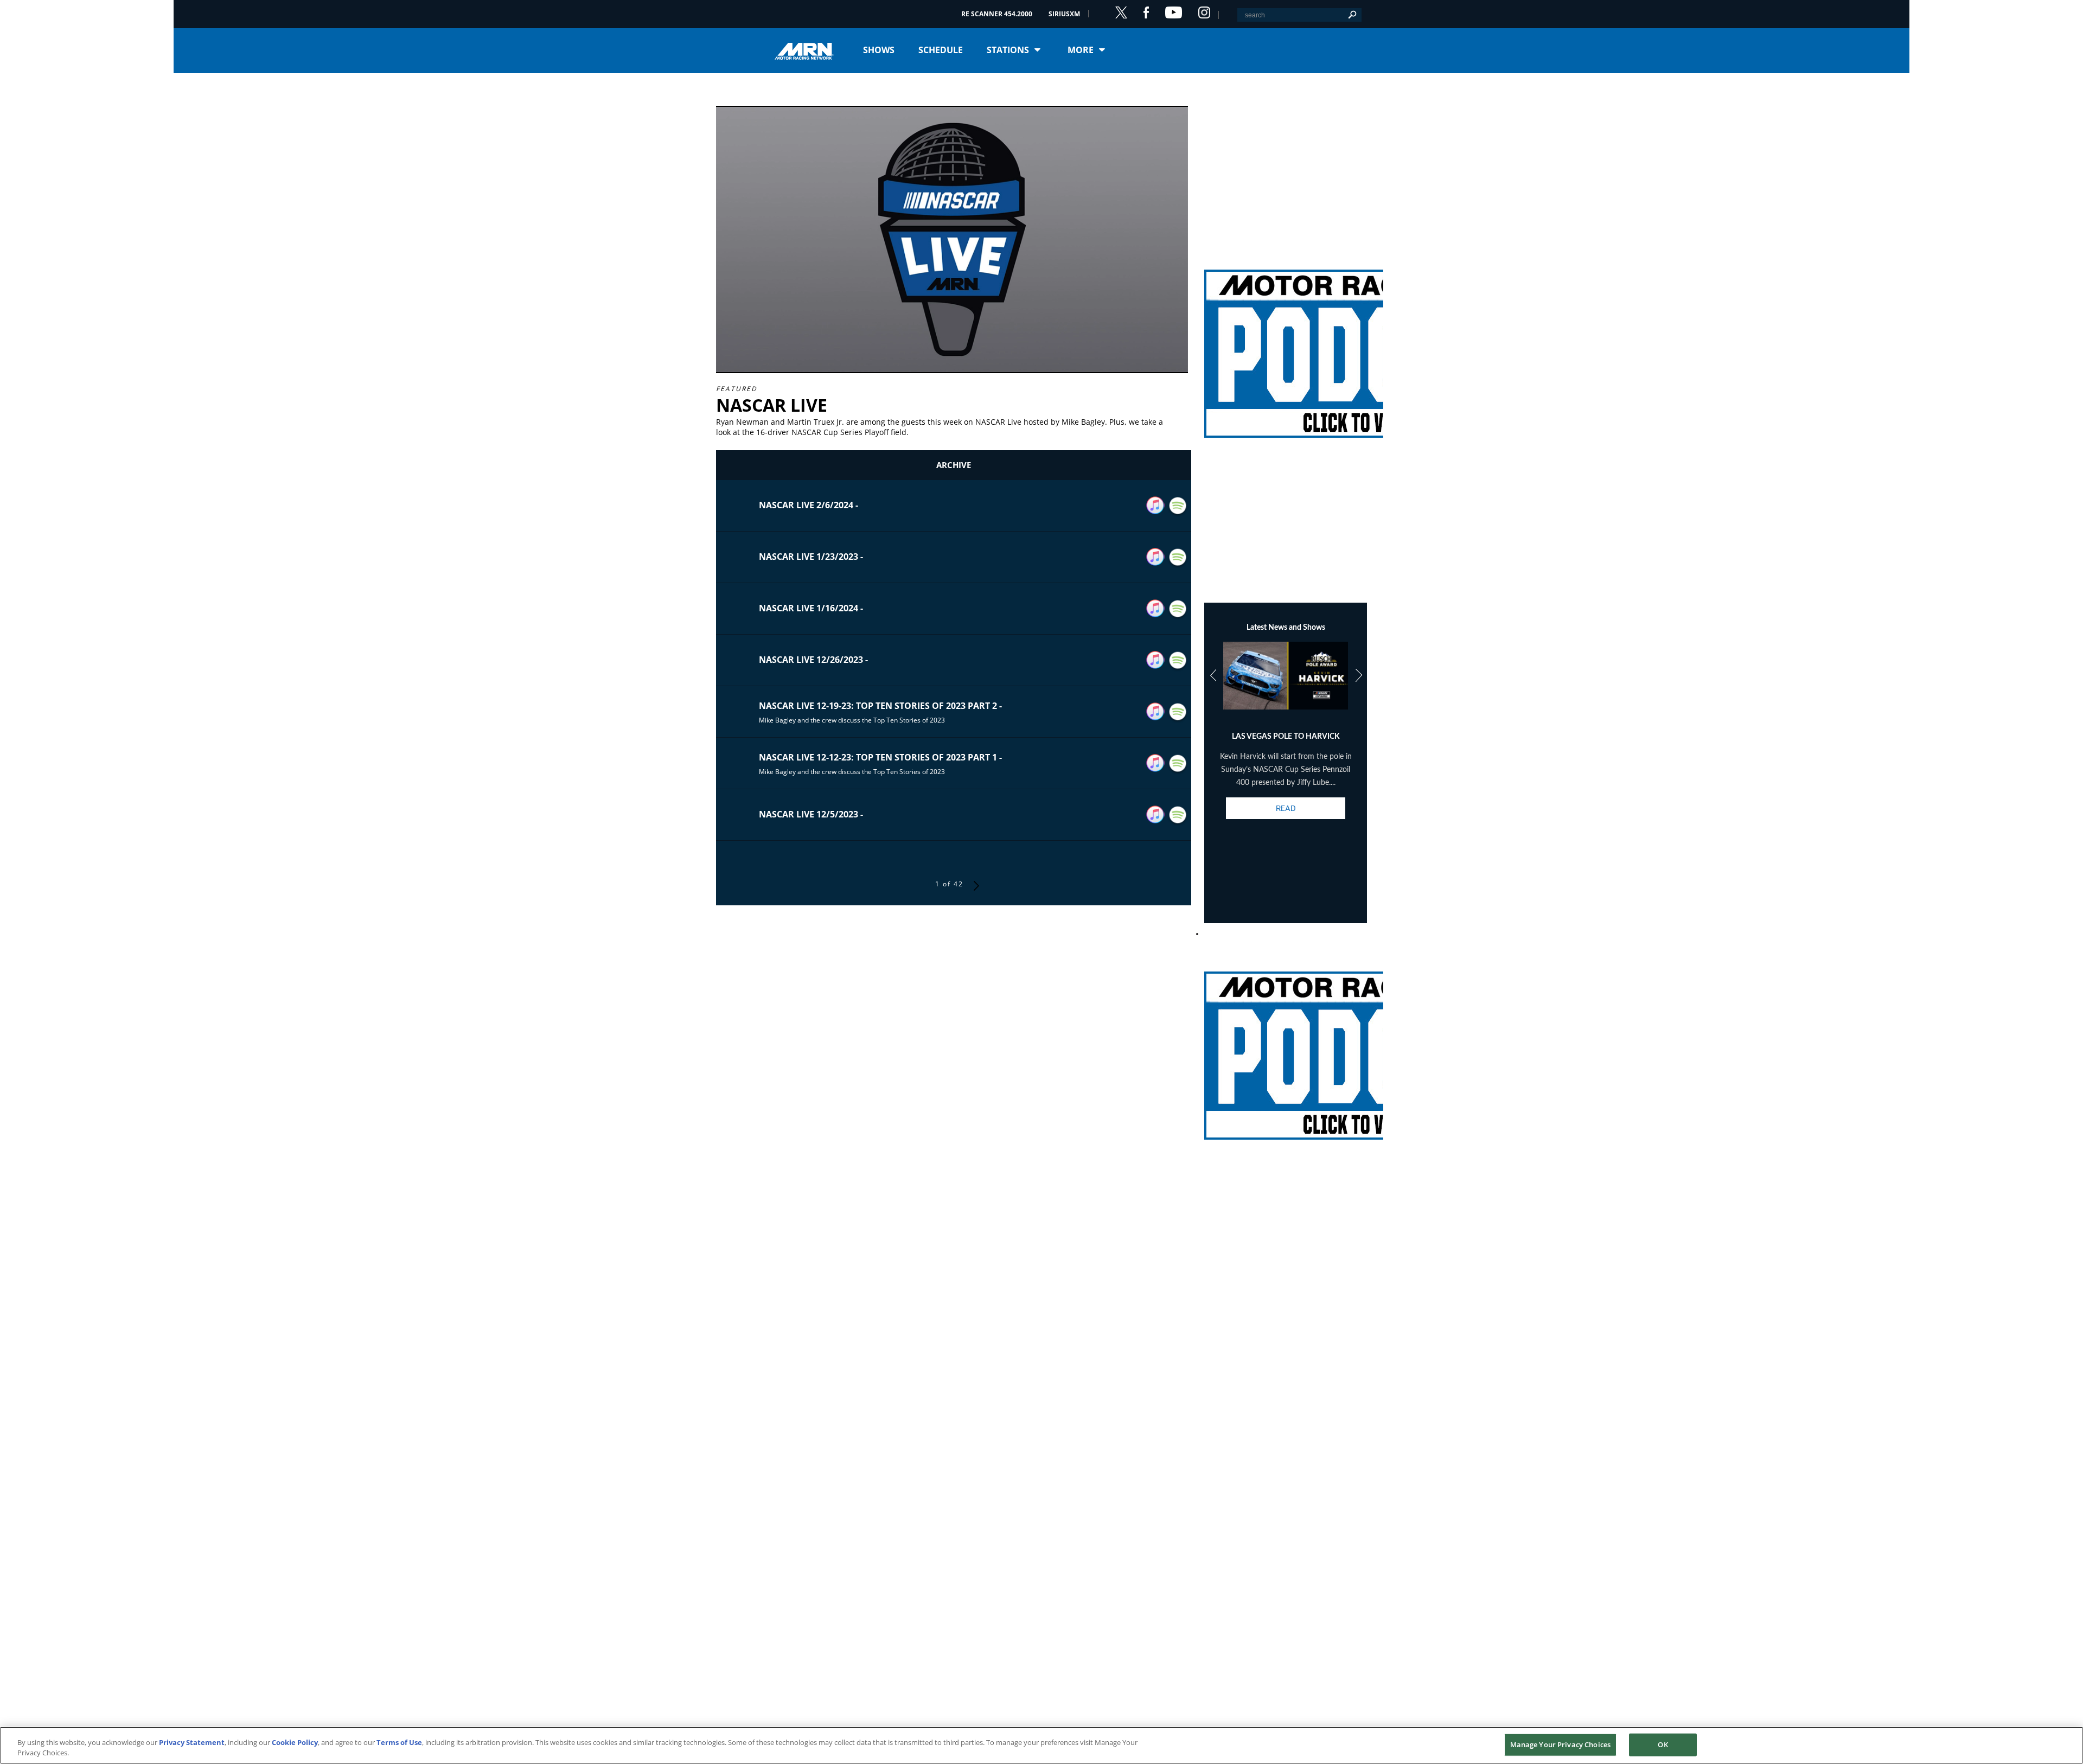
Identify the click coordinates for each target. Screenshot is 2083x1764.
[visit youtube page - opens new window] (1174, 12)
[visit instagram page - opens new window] (1204, 12)
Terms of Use (399, 1742)
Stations (1008, 50)
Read (1286, 808)
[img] (1286, 341)
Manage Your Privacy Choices (1561, 1744)
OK (1663, 1744)
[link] (1286, 341)
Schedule (941, 50)
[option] (1286, 740)
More (1081, 50)
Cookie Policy (295, 1742)
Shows (879, 50)
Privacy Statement (192, 1742)
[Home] (808, 50)
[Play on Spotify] (1178, 506)
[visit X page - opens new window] (1121, 12)
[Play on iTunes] (1155, 506)
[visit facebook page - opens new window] (1146, 12)
